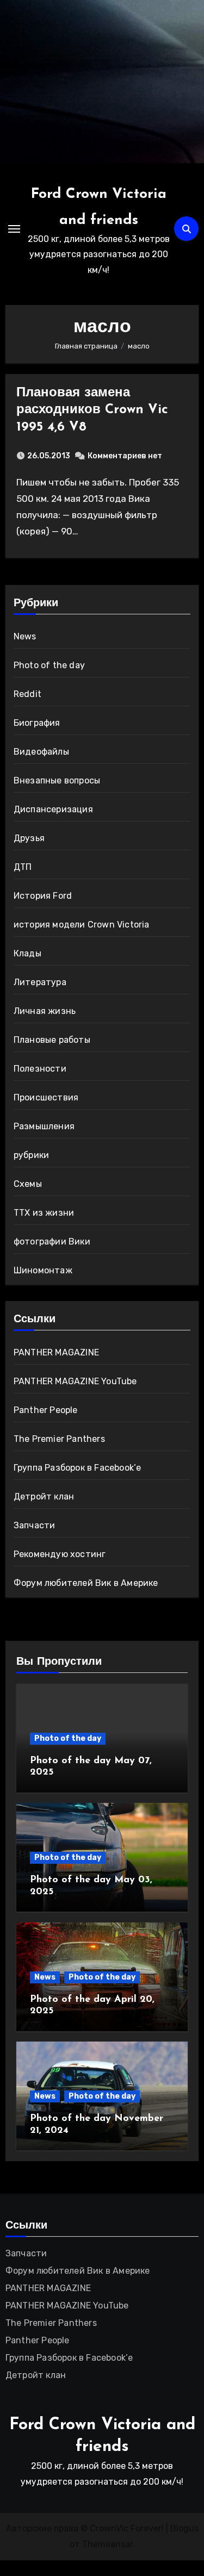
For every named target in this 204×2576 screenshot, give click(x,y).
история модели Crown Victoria (82, 925)
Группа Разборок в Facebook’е (78, 1468)
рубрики (31, 1155)
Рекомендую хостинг (60, 1554)
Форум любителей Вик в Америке (86, 1583)
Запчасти (35, 1525)
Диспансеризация (53, 809)
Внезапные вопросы (57, 780)
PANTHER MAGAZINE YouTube (75, 1381)
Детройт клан (44, 1497)
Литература (40, 982)
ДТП (23, 867)
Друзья (29, 838)
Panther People (46, 1410)
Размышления (44, 1126)
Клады (27, 953)
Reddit (27, 694)
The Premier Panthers (59, 1439)
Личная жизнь (45, 1011)
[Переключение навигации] (14, 229)
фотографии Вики (52, 1242)
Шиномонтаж (43, 1270)
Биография (37, 723)
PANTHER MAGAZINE (56, 1352)
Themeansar (107, 2544)
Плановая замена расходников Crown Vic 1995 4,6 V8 (92, 410)
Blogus (184, 2528)
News (25, 636)
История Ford (43, 896)
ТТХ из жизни (44, 1213)
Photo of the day (49, 665)
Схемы (28, 1184)
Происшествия (46, 1097)
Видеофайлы (41, 752)
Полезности (40, 1069)
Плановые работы (52, 1040)
